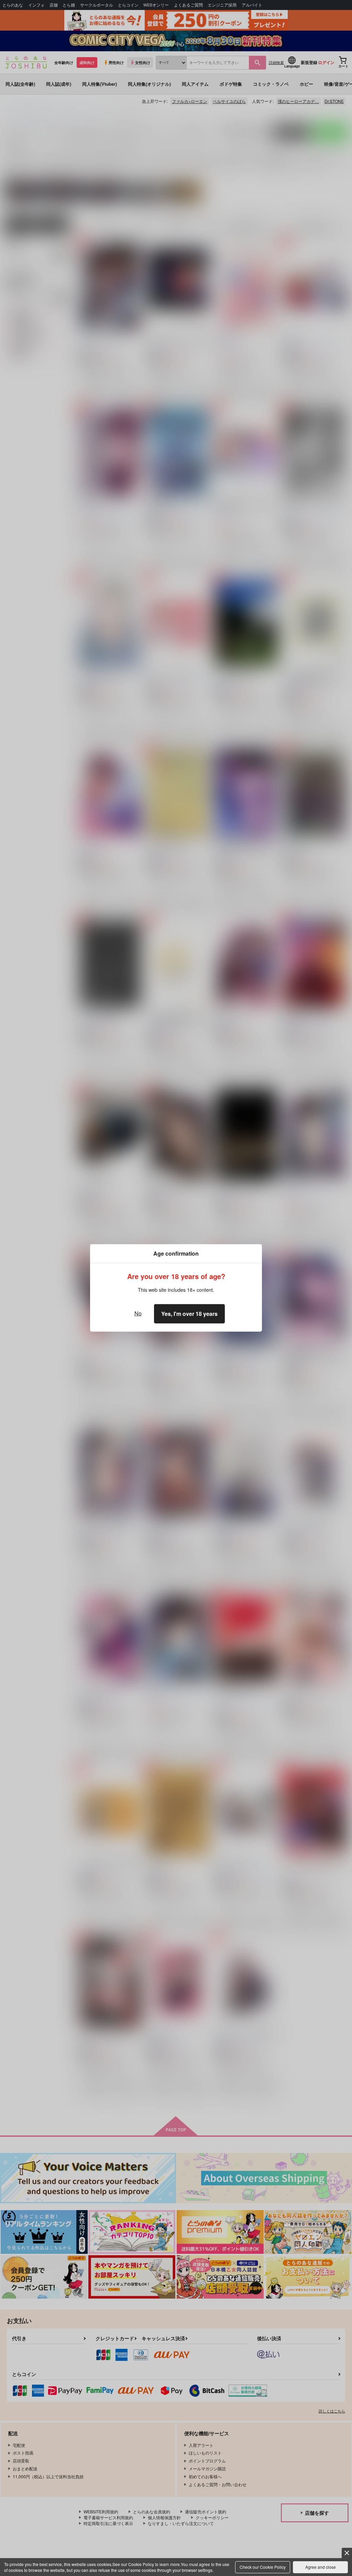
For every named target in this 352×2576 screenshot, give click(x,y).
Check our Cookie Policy (263, 2567)
